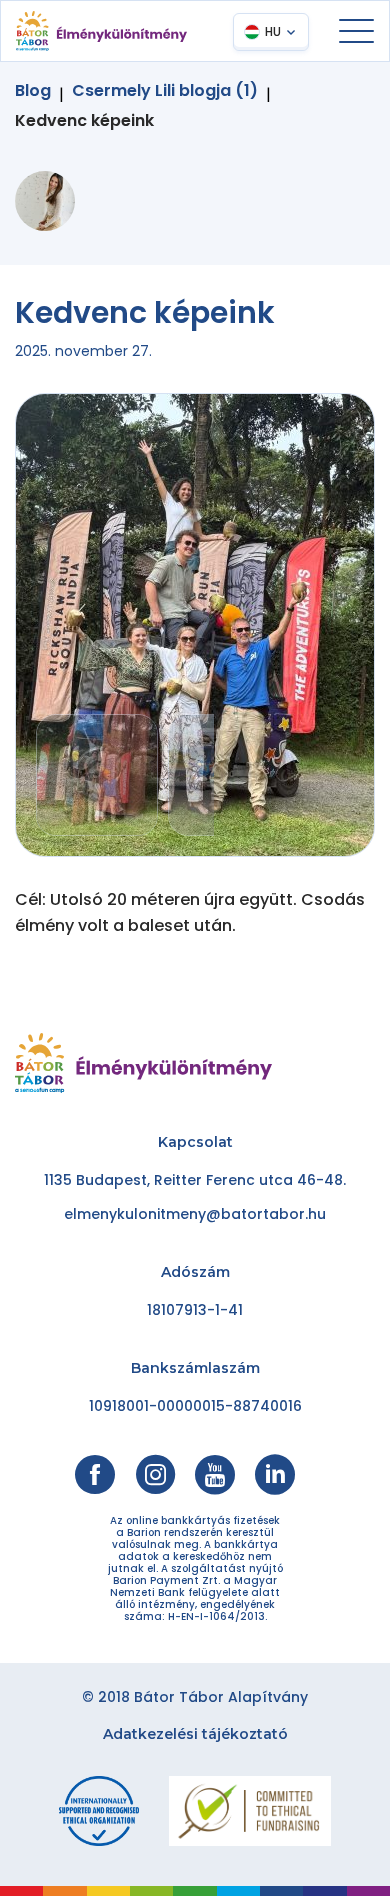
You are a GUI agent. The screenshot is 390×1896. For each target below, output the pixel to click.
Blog (33, 91)
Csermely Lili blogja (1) (165, 91)
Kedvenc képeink (84, 121)
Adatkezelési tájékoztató (195, 1734)
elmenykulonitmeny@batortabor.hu (195, 1214)
